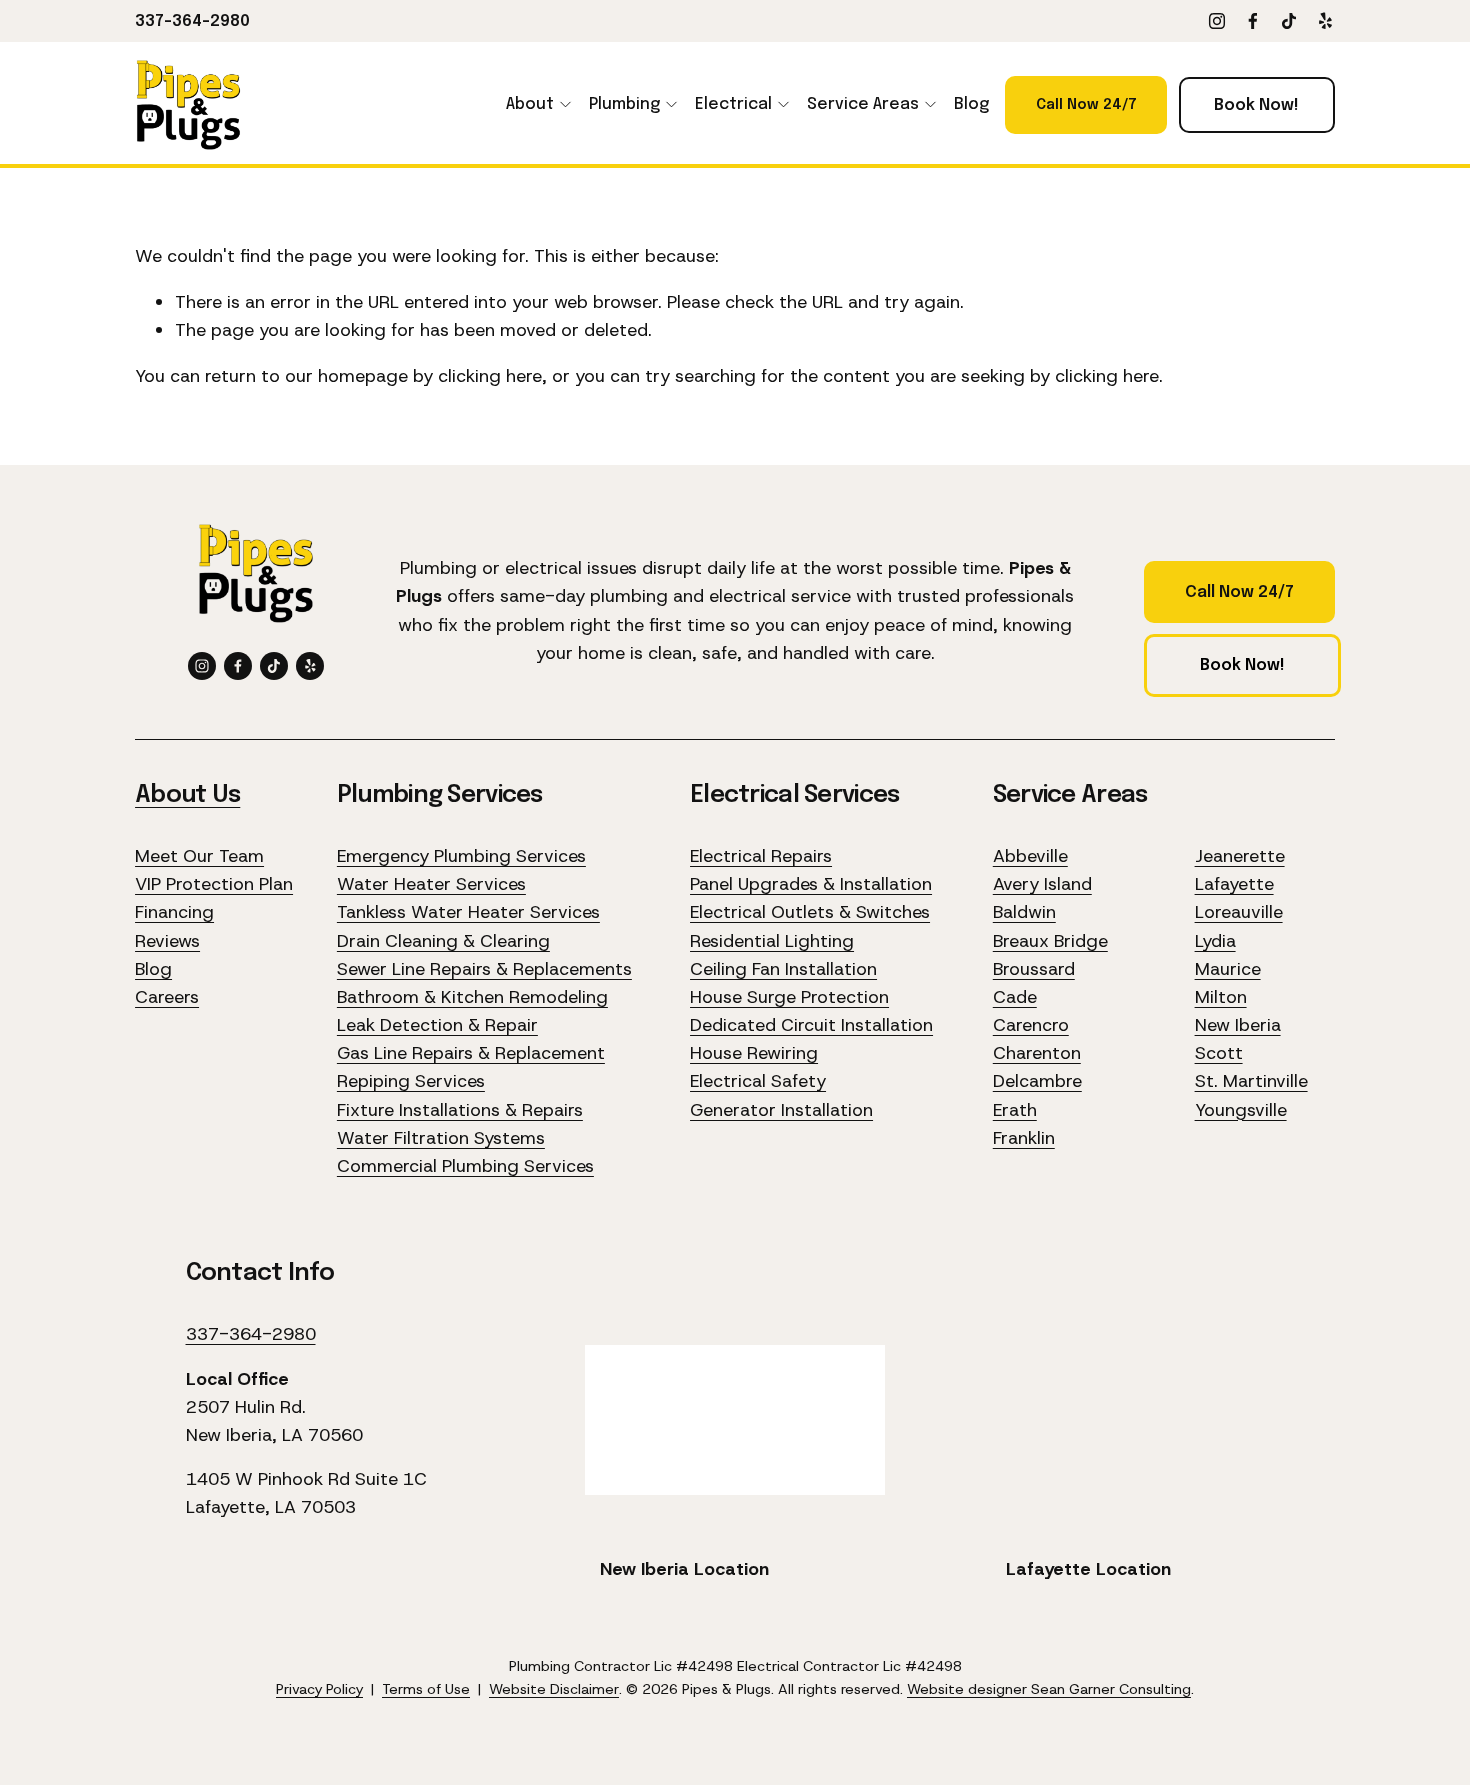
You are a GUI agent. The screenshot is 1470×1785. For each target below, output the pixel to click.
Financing (174, 912)
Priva (291, 1689)
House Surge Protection (789, 997)
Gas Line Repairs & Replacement (471, 1053)
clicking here (490, 376)
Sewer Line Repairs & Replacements (484, 969)
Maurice (1228, 969)
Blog (971, 104)
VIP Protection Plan (214, 884)
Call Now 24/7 (1086, 105)
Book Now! (1256, 105)
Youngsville (1241, 1110)
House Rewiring (754, 1053)
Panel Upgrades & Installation (811, 884)
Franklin (1024, 1138)
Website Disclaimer (554, 1689)
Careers (167, 997)
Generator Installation (781, 1110)
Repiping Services (411, 1081)
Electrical (733, 104)
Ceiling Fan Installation (783, 969)
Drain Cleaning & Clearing (443, 941)
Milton (1221, 997)
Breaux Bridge (1050, 941)
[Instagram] (1217, 21)
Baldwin (1024, 912)
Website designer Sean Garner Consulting (1049, 1689)
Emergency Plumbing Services (461, 856)
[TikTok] (274, 666)
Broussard (1034, 969)
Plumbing (624, 104)
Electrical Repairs (761, 856)
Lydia (1215, 941)
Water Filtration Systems (441, 1138)
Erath (1015, 1110)
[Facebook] (1253, 21)
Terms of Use (426, 1689)
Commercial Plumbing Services (465, 1166)
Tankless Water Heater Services (468, 912)
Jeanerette (1240, 856)
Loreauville (1239, 912)
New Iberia (1238, 1025)
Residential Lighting (772, 941)
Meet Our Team (199, 856)
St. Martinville (1251, 1081)
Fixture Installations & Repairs (460, 1110)
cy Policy (335, 1689)
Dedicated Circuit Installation (811, 1025)
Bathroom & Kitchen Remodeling (472, 997)
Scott (1219, 1053)
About (530, 104)
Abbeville (1030, 856)
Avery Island (1042, 884)
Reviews (167, 941)
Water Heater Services (431, 884)
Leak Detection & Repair (437, 1025)
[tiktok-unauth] (1289, 21)
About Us (187, 795)
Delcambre (1037, 1081)
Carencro (1031, 1025)
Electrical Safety (758, 1081)
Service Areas (863, 104)
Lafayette (1234, 884)
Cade (1015, 997)
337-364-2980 (192, 21)
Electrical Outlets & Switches (810, 912)
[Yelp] (1325, 21)
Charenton (1037, 1053)
